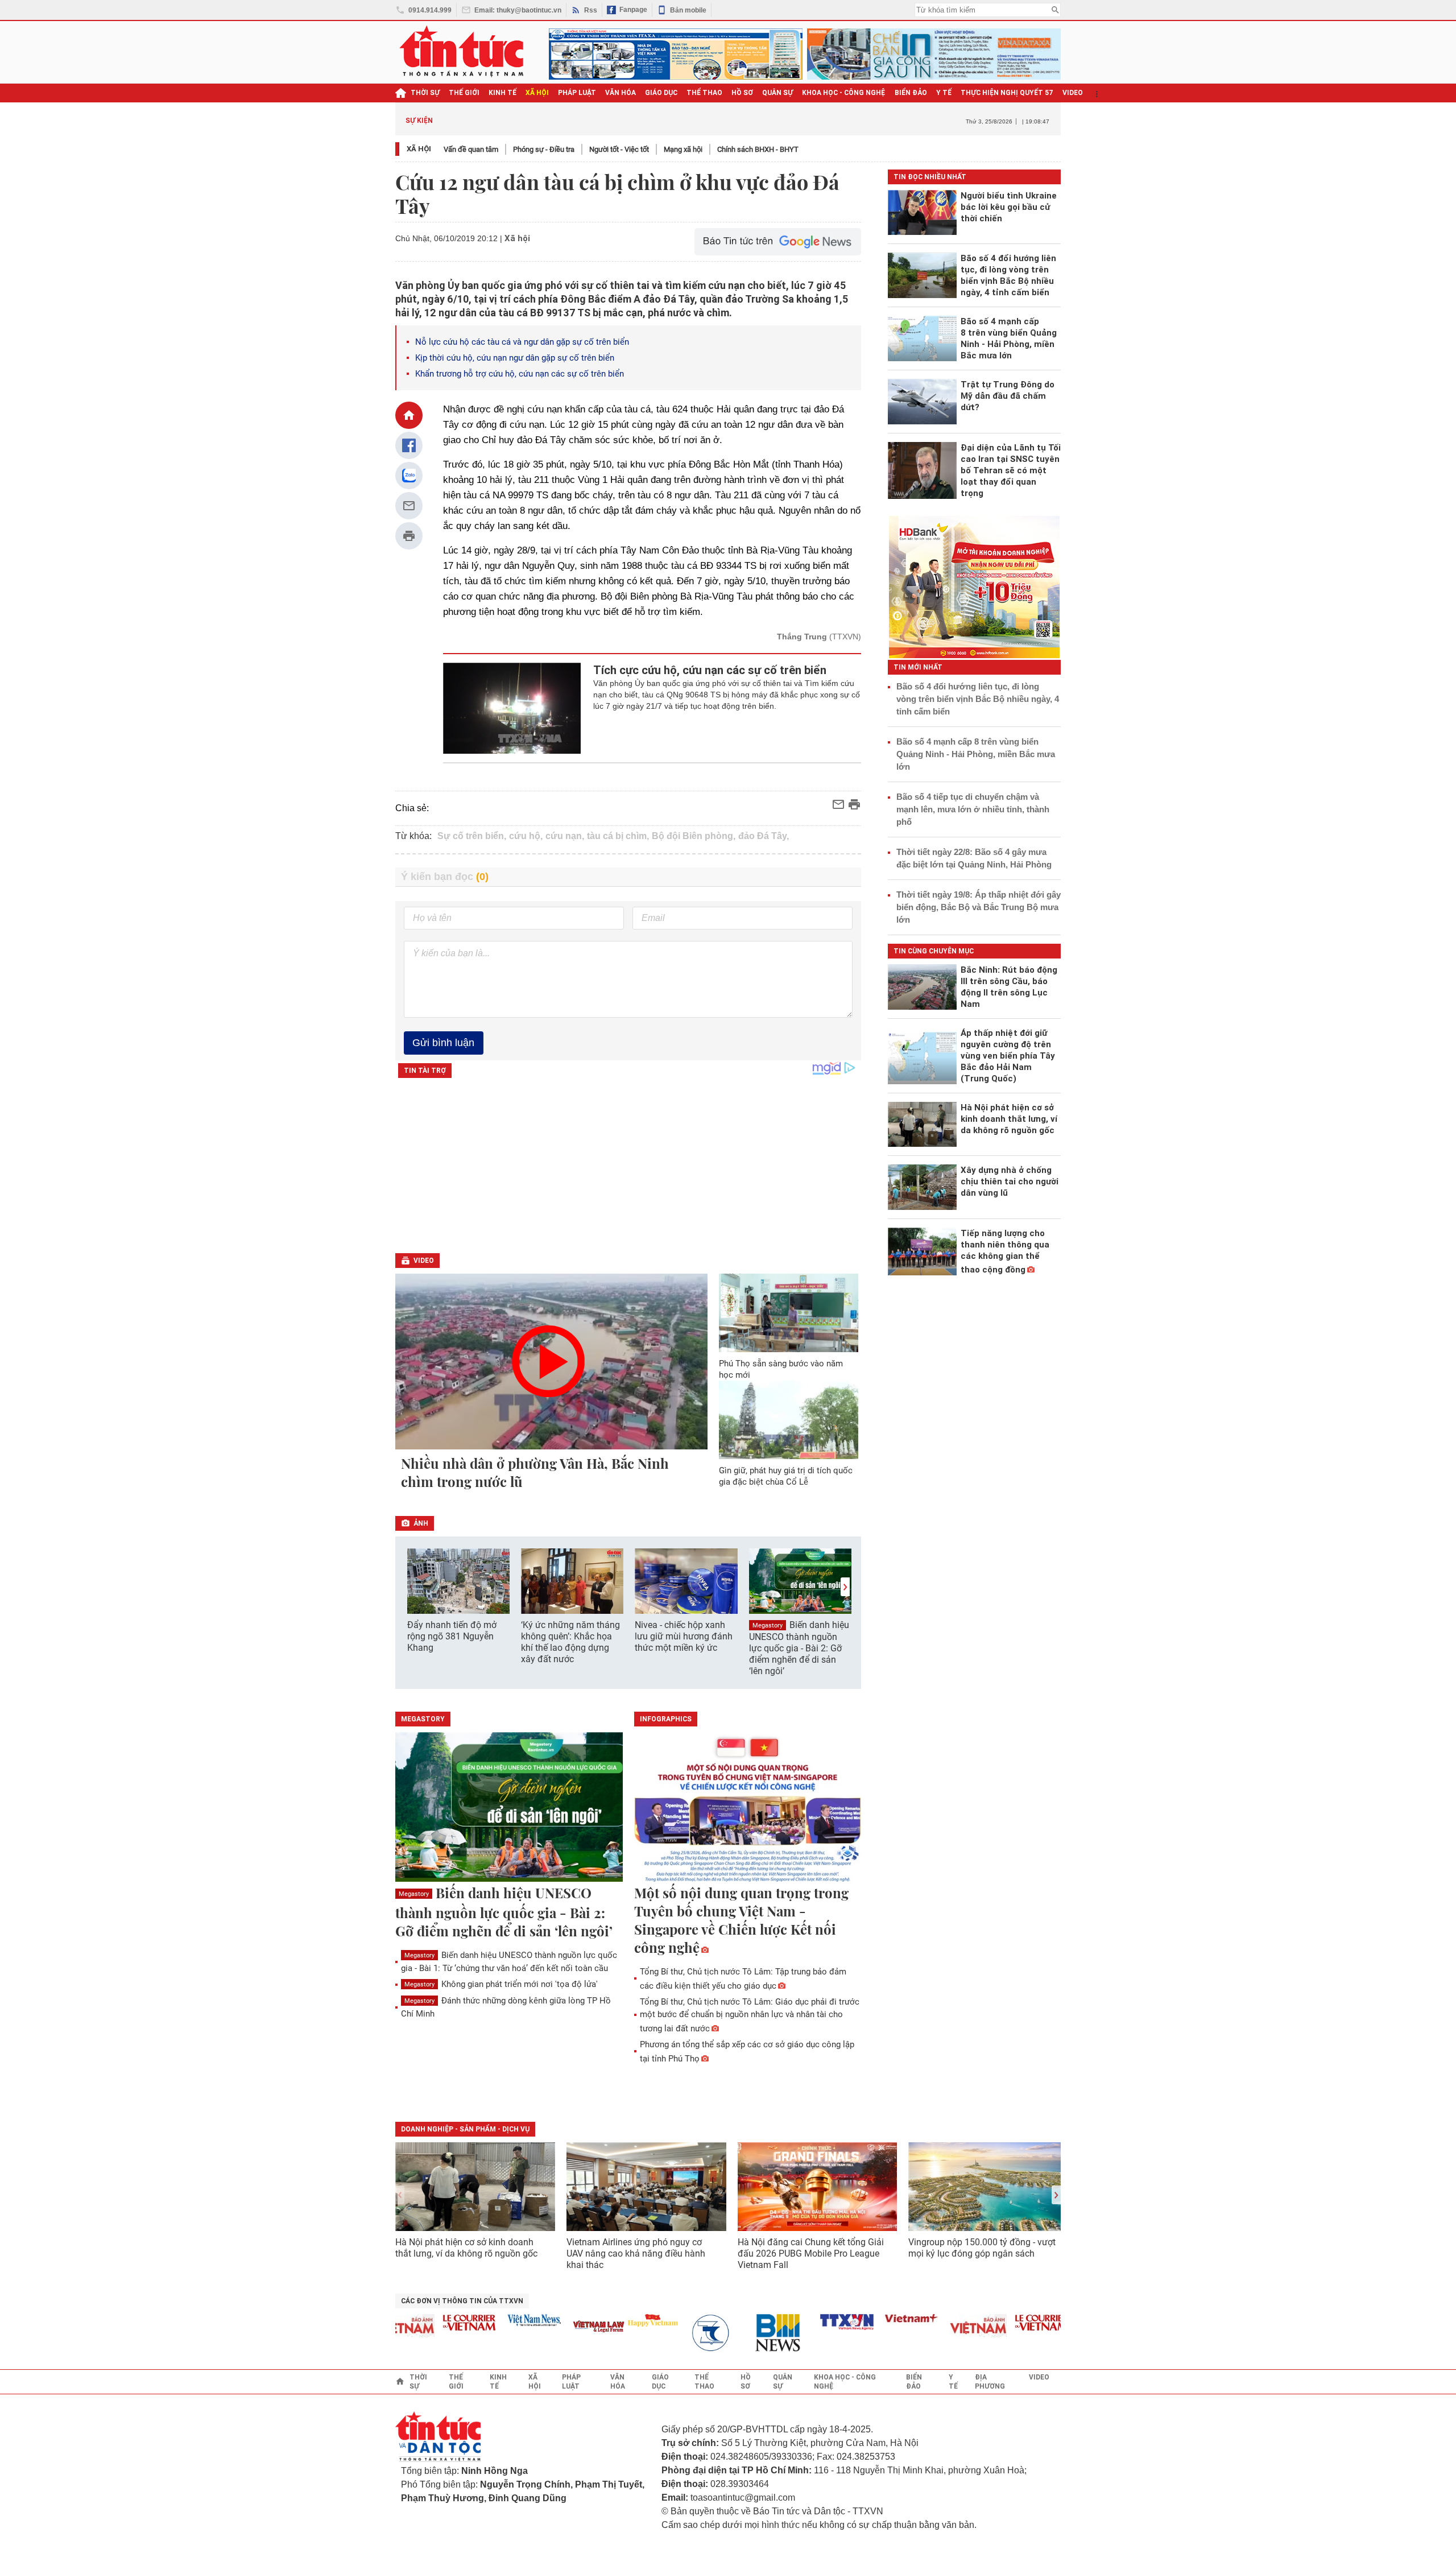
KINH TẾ (502, 93)
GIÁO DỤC (661, 93)
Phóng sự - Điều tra (544, 149)
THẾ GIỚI (464, 93)
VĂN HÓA (621, 93)
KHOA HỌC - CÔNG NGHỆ (844, 93)
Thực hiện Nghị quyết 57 (1007, 93)
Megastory (768, 1625)
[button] (845, 1587)
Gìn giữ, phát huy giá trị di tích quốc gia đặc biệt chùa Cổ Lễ (786, 1476)
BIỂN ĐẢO (911, 93)
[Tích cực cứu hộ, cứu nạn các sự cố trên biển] (512, 708)
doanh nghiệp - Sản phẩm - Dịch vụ (465, 2129)
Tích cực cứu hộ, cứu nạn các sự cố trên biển (710, 670)
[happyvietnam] (617, 2320)
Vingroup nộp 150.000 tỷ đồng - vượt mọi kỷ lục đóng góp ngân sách (982, 2248)
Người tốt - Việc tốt (619, 149)
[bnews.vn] (747, 2333)
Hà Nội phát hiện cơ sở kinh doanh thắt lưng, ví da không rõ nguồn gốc (466, 2248)
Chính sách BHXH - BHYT (758, 149)
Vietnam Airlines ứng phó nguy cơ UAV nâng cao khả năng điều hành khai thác (636, 2253)
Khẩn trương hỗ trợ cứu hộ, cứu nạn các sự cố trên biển (520, 374)
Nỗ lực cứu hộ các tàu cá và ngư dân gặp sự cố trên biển (522, 342)
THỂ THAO (704, 93)
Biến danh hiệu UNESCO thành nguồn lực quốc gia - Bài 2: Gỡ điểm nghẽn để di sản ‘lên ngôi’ (799, 1648)
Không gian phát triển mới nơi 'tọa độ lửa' (501, 1984)
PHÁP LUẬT (577, 93)
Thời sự (425, 93)
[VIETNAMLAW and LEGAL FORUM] (564, 2327)
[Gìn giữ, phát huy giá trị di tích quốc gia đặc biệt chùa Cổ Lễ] (789, 1420)
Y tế (944, 93)
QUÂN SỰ (777, 93)
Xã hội (419, 149)
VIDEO (1073, 93)
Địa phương (990, 2382)
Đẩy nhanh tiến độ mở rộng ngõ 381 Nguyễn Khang (452, 1636)
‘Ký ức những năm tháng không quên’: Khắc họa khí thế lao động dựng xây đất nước (570, 1642)
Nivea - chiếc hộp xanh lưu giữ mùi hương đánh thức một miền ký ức (684, 1636)
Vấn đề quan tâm (471, 149)
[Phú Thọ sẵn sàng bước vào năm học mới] (789, 1313)
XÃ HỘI (537, 93)
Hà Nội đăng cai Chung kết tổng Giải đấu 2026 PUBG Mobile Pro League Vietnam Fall (811, 2253)
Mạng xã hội (683, 149)
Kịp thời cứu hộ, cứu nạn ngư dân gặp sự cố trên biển (515, 358)
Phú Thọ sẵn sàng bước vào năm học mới (781, 1369)
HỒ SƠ (742, 93)
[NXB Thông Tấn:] (682, 2333)
